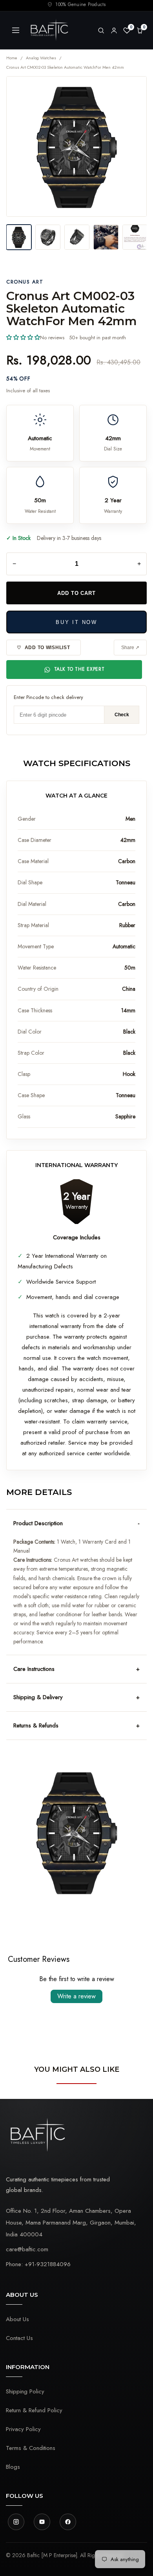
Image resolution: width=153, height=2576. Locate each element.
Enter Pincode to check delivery (48, 697)
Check (122, 715)
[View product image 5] (135, 237)
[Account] (114, 30)
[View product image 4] (106, 237)
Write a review (76, 1996)
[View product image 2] (48, 237)
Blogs (13, 2467)
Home (12, 58)
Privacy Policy (23, 2429)
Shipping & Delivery (38, 1697)
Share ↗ (130, 648)
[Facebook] (68, 2522)
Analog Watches (41, 58)
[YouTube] (42, 2522)
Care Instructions (34, 1669)
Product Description (38, 1523)
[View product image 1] (19, 237)
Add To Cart (76, 593)
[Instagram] (16, 2522)
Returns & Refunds (36, 1725)
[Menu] (16, 30)
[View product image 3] (77, 237)
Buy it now (76, 622)
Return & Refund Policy (34, 2410)
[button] (23, 337)
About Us (17, 2319)
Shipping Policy (25, 2391)
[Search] (101, 30)
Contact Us (19, 2338)
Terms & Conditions (31, 2448)
